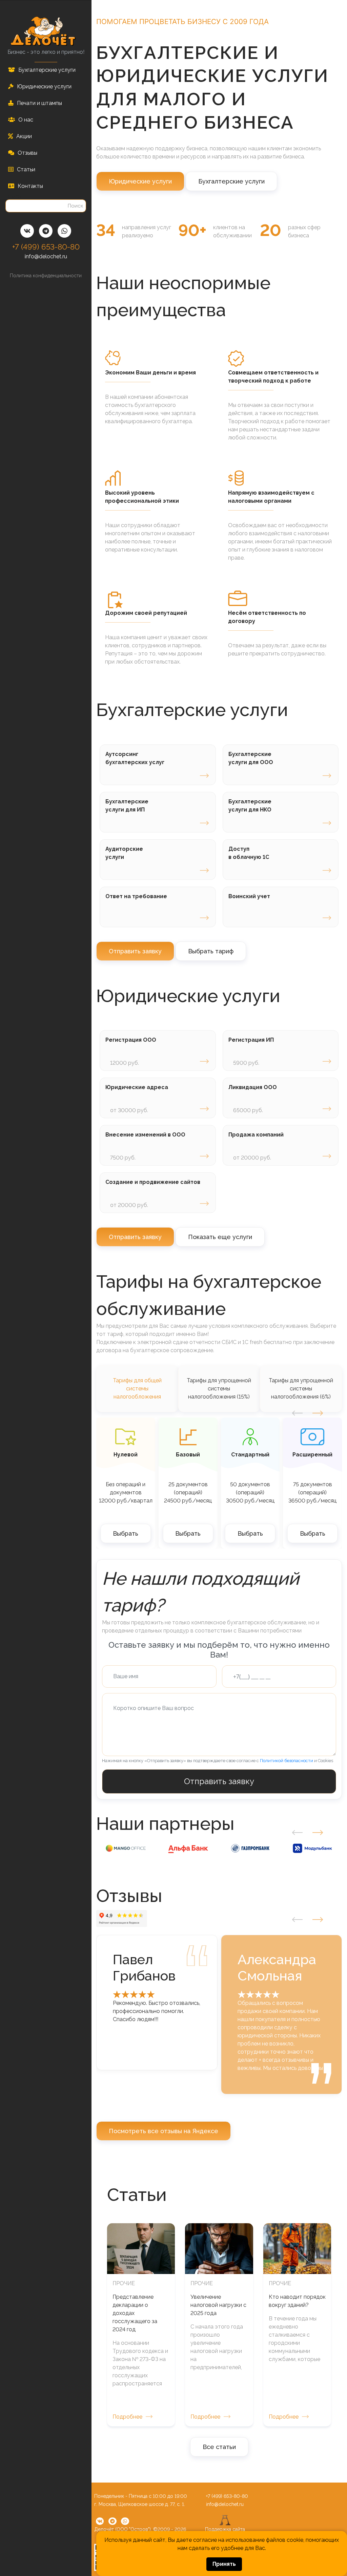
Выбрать (126, 1533)
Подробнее (127, 2417)
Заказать (204, 776)
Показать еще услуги (220, 1237)
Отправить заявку (135, 951)
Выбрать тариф (211, 951)
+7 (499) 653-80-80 (46, 247)
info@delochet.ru (46, 256)
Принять (224, 2564)
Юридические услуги (140, 181)
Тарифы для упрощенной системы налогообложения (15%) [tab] (219, 1389)
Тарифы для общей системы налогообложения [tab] (137, 1389)
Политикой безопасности (287, 1761)
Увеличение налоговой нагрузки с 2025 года (218, 2305)
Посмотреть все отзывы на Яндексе (164, 2131)
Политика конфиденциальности (46, 276)
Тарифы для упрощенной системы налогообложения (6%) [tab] (301, 1389)
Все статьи (219, 2447)
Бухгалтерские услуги (231, 181)
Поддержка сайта (225, 2529)
